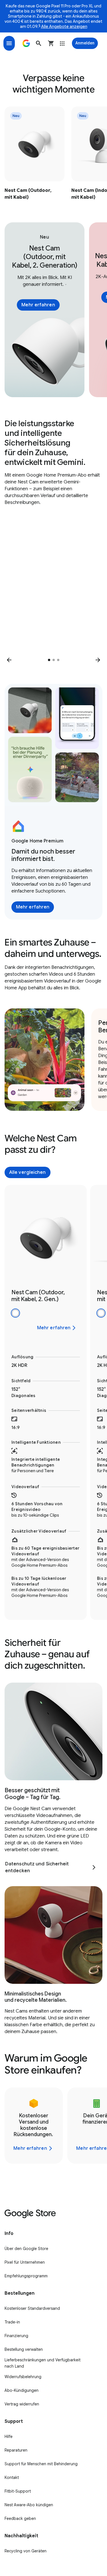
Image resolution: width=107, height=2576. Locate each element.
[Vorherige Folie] (9, 660)
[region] (53, 154)
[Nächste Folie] (98, 660)
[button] (39, 43)
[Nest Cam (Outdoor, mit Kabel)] (35, 154)
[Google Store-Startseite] (26, 43)
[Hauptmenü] (9, 43)
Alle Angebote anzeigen (64, 26)
